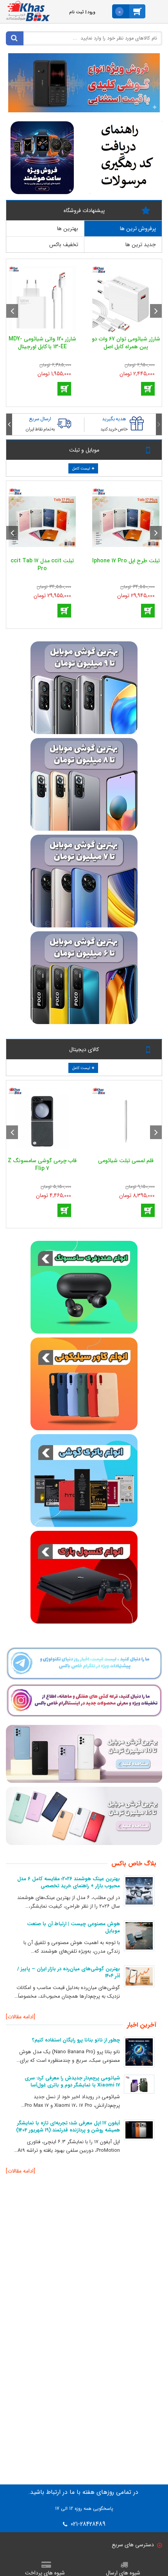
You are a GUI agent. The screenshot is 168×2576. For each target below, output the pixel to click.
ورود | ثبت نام (82, 12)
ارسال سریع (40, 419)
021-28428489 (87, 2524)
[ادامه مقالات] (21, 2017)
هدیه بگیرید (114, 419)
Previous (156, 311)
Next (12, 311)
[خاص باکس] (28, 11)
